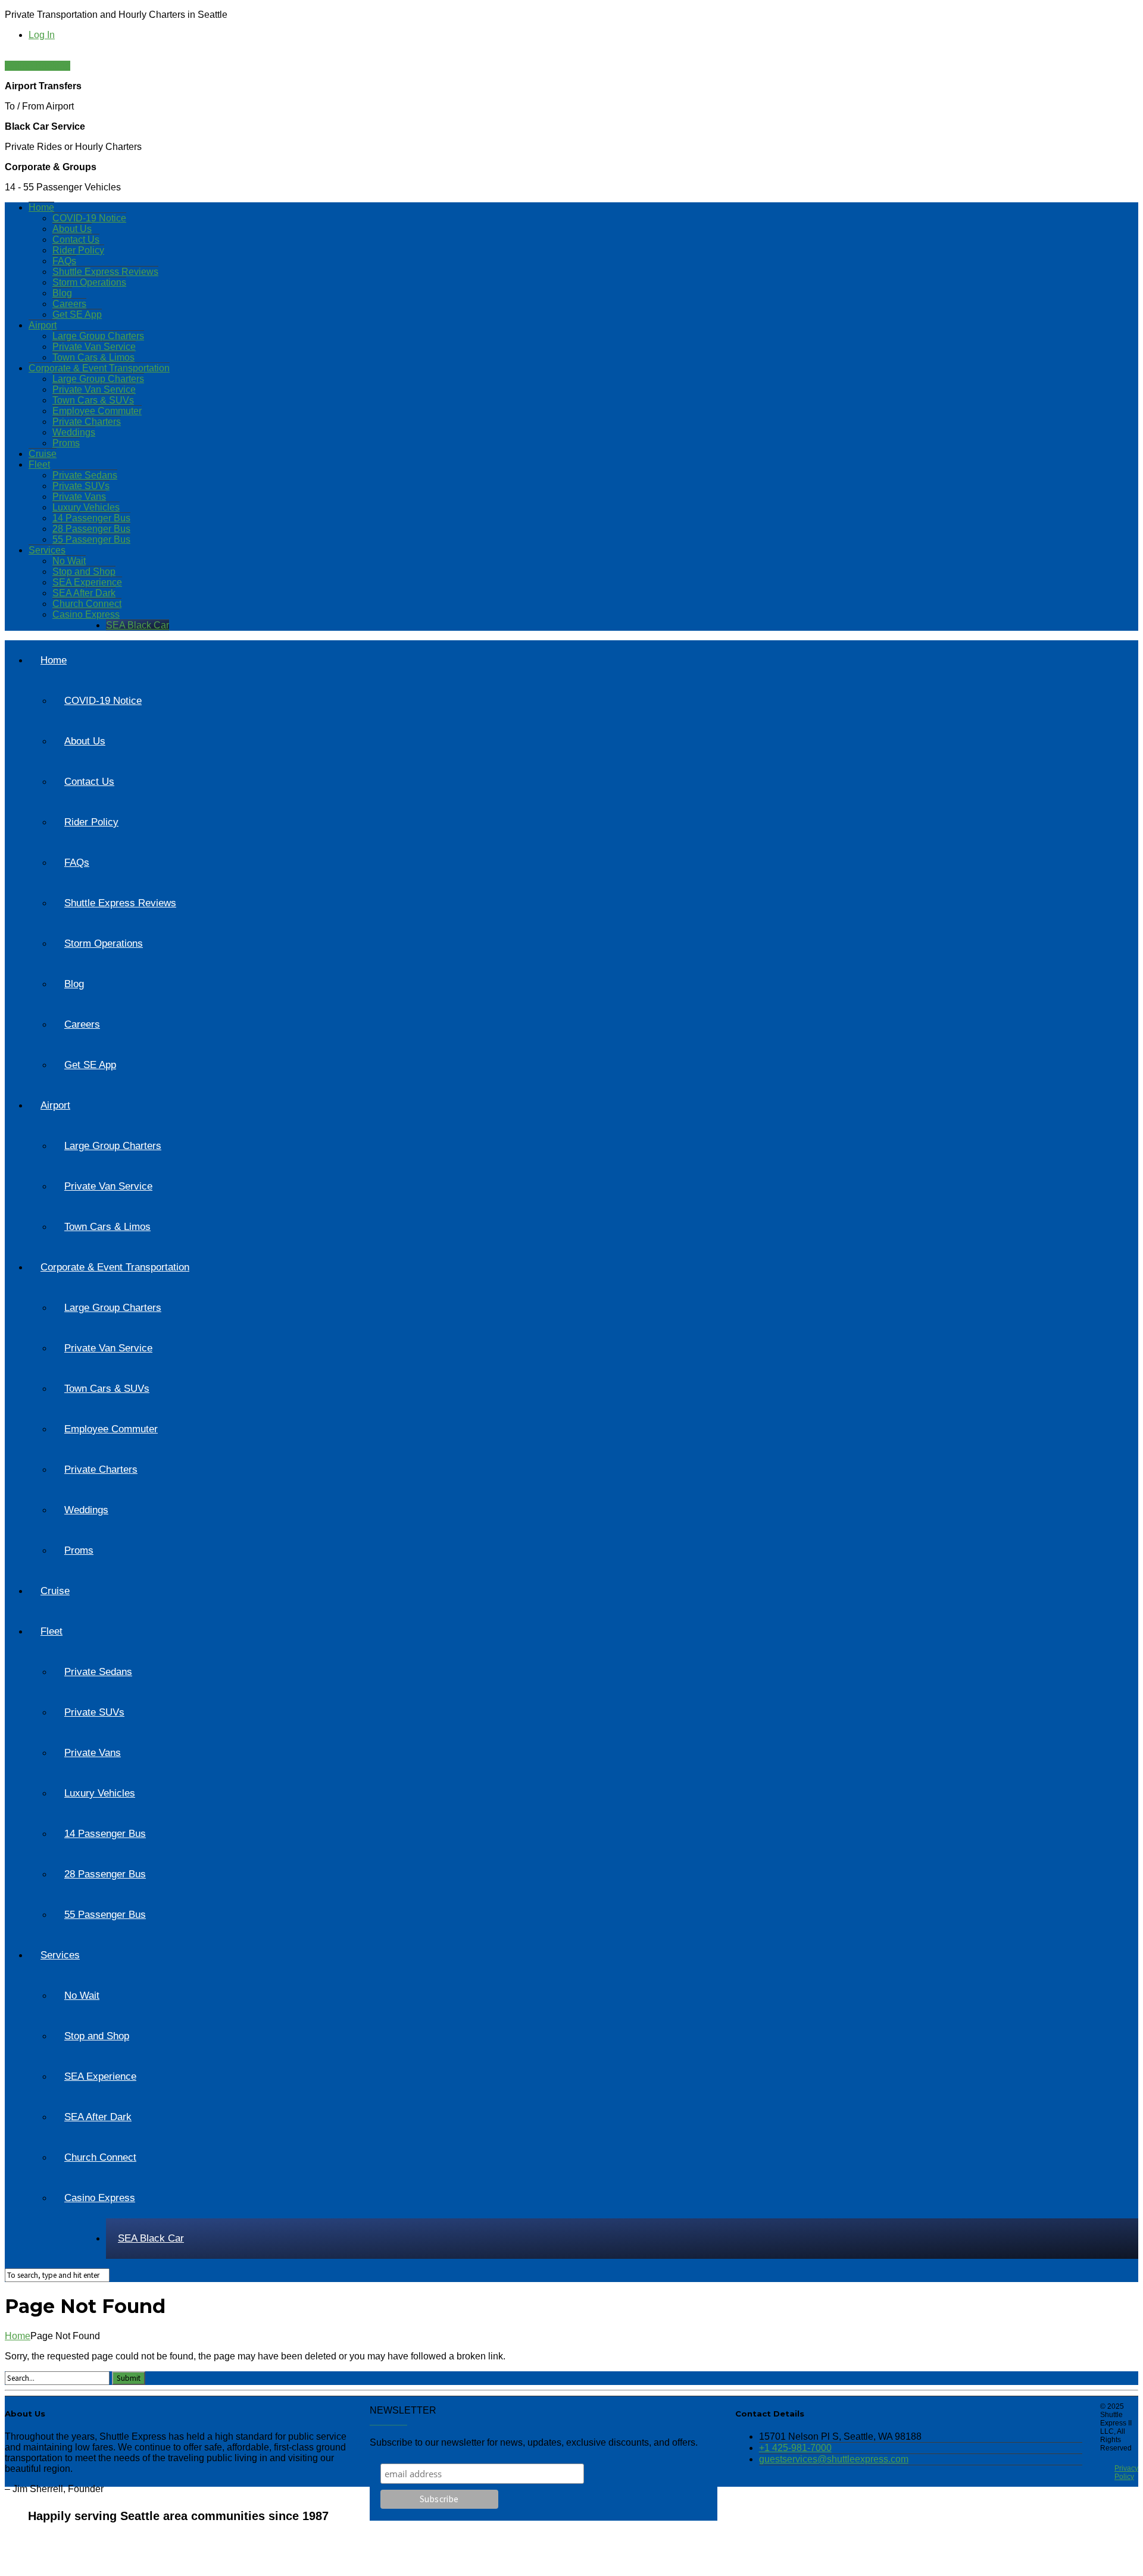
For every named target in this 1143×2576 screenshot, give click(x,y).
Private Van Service (94, 347)
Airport (43, 325)
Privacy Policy (1126, 2472)
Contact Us (76, 240)
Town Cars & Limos (93, 357)
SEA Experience (87, 582)
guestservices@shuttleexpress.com (834, 2459)
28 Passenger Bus (91, 529)
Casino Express (86, 614)
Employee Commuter (97, 411)
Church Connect (87, 604)
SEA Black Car (138, 625)
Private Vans (79, 497)
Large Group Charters (98, 336)
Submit (129, 2378)
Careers (69, 304)
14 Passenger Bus (91, 518)
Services (47, 550)
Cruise (43, 454)
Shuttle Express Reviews (105, 272)
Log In (42, 35)
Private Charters (87, 422)
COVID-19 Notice (89, 218)
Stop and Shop (84, 572)
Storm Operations (89, 282)
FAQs (64, 261)
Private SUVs (81, 486)
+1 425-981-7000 (795, 2448)
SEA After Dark (84, 593)
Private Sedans (85, 475)
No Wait (69, 561)
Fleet (39, 464)
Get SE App (77, 314)
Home (41, 207)
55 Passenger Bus (91, 539)
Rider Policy (78, 250)
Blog (62, 293)
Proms (66, 443)
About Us (72, 229)
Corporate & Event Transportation (99, 368)
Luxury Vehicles (86, 507)
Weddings (74, 432)
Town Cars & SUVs (93, 400)
